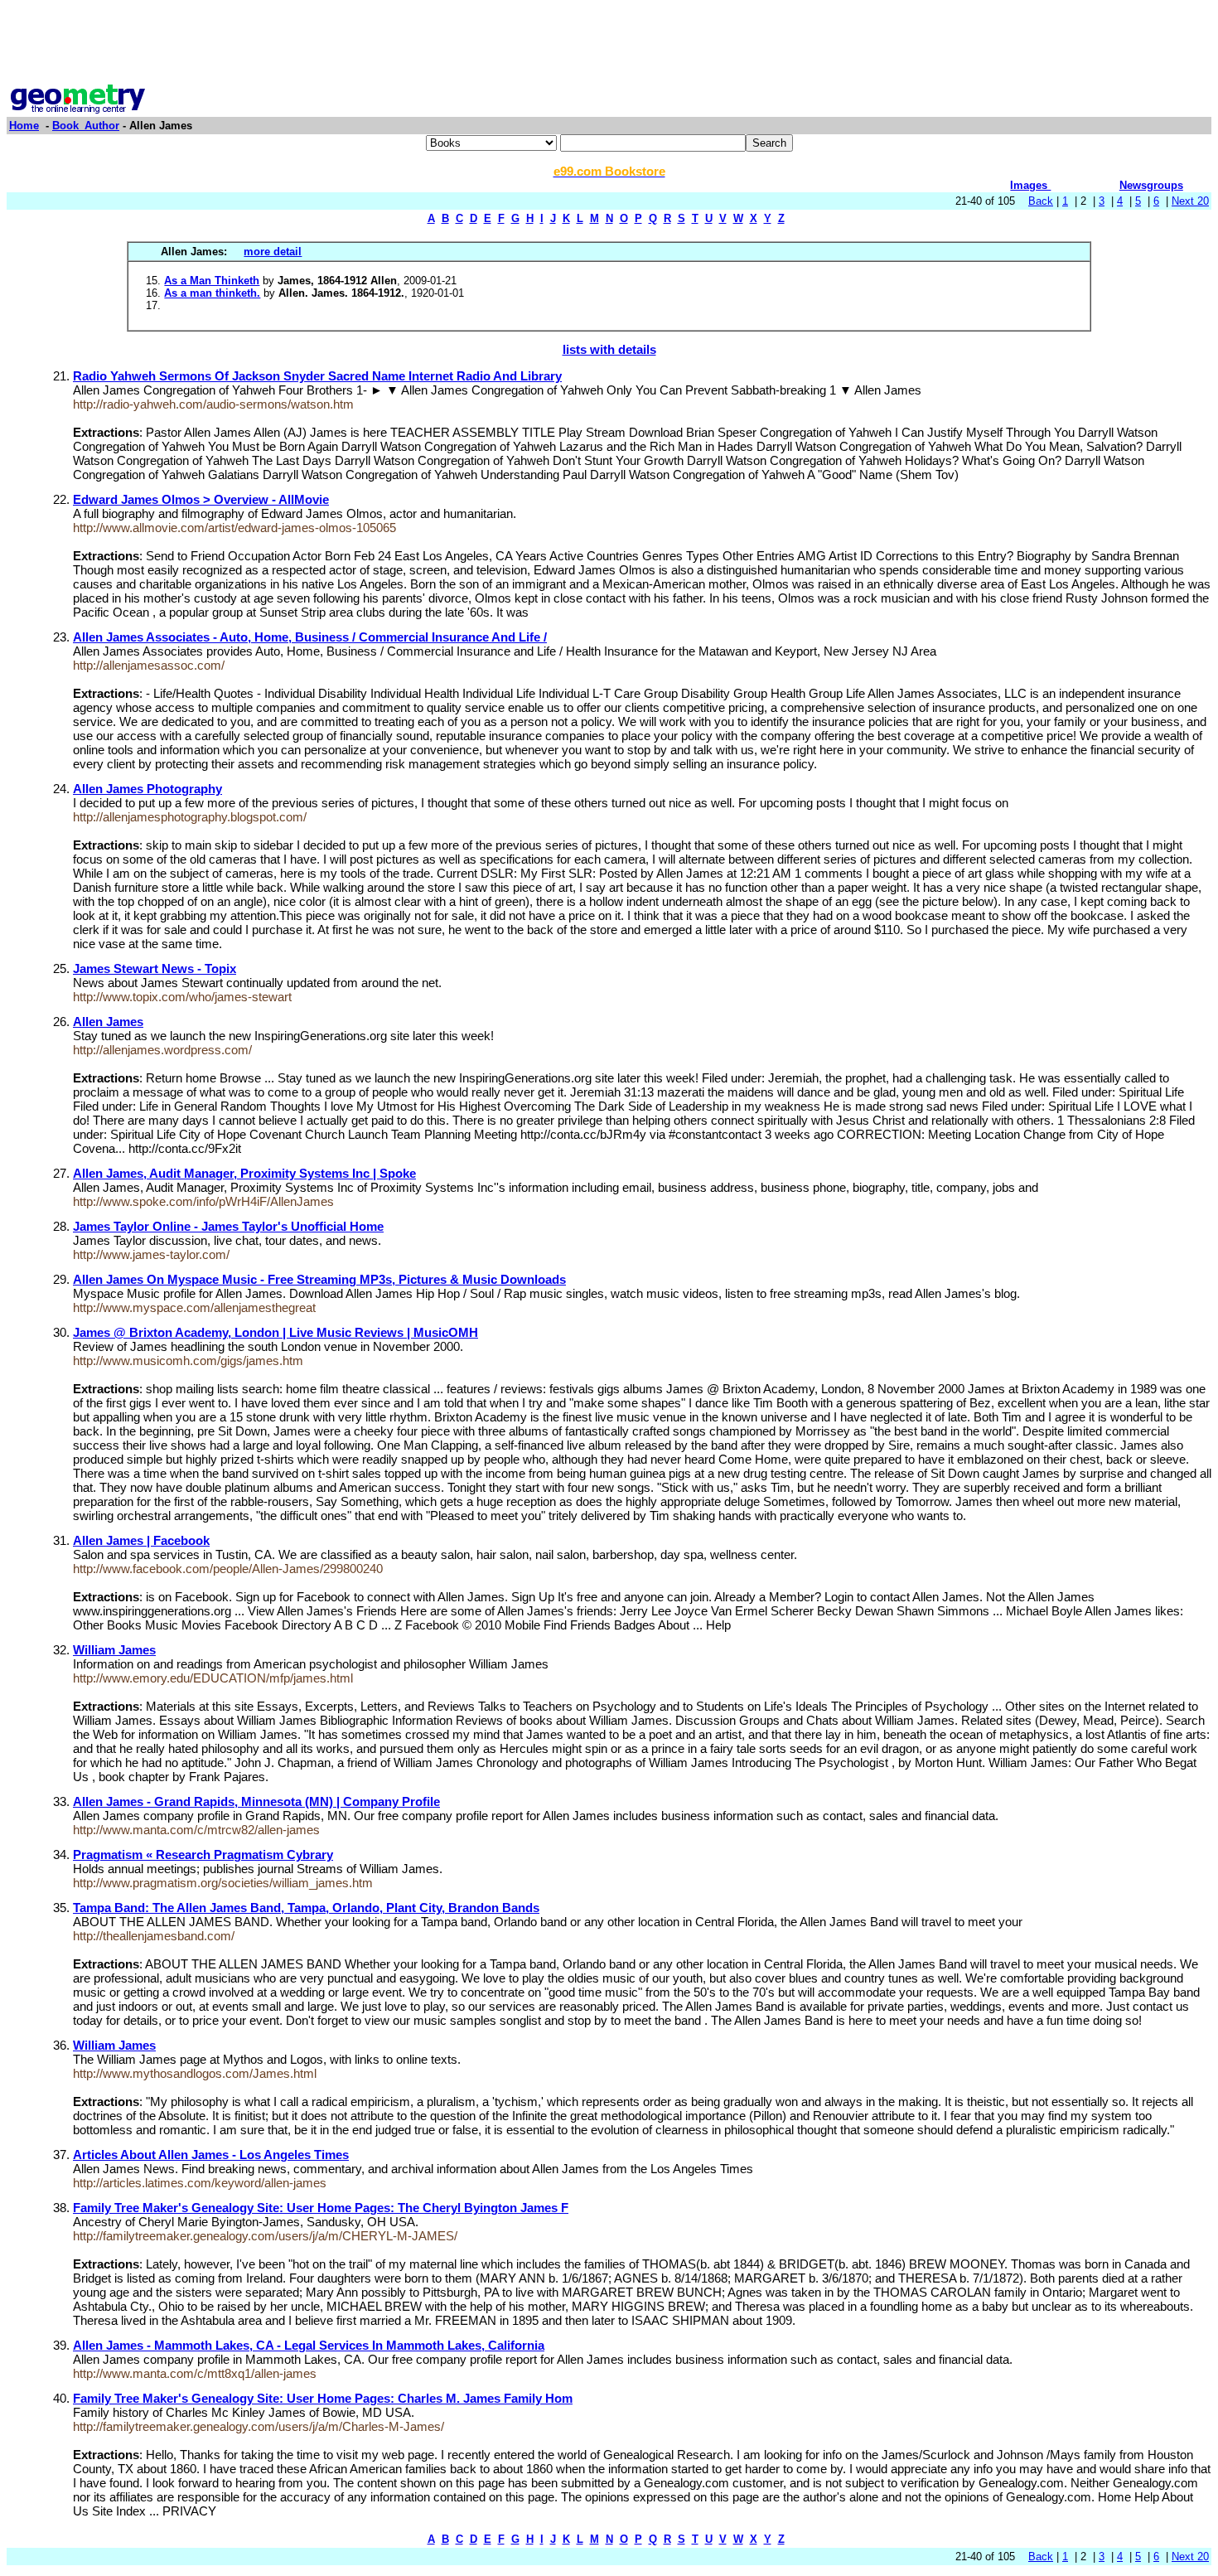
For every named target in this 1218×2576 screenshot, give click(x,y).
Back (1041, 201)
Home (24, 126)
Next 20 (1190, 201)
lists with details (609, 349)
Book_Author (86, 126)
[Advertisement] (609, 44)
